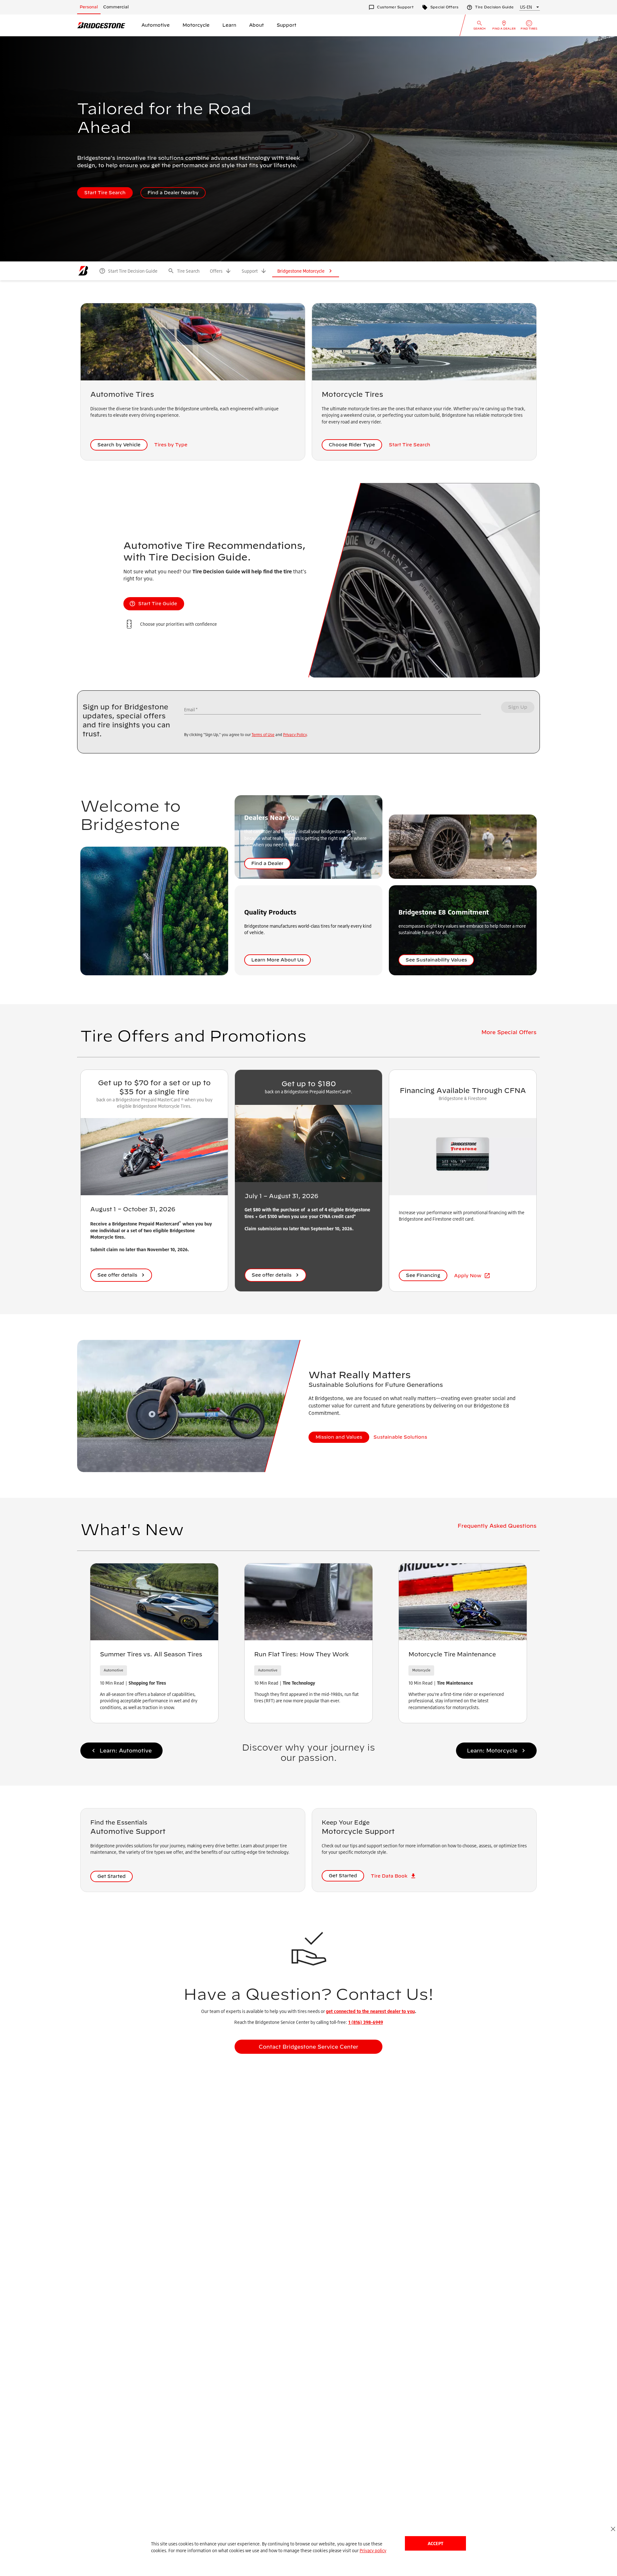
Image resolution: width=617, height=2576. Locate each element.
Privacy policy (373, 2550)
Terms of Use (263, 735)
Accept (435, 2543)
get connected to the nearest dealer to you (370, 2011)
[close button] (613, 2529)
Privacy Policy (295, 735)
